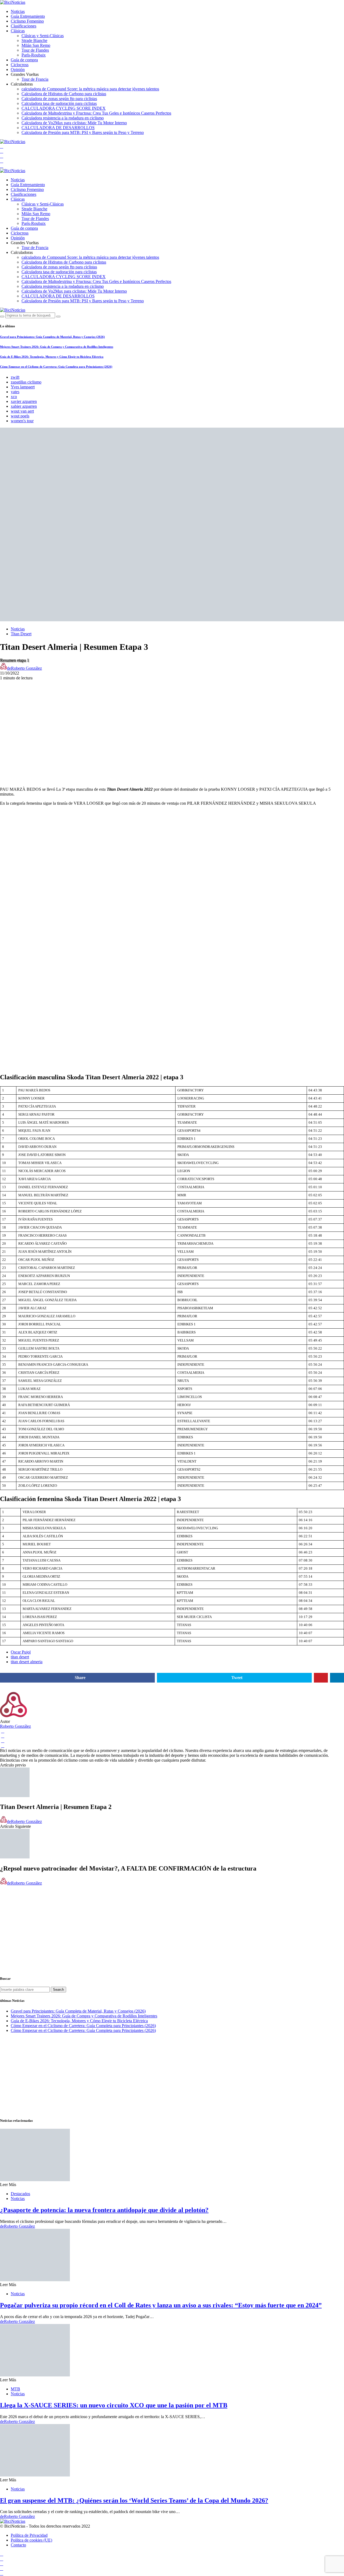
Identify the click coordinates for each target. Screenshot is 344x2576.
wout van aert (22, 411)
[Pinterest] (2, 166)
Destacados (20, 2194)
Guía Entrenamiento (28, 16)
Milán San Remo (36, 45)
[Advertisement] (172, 718)
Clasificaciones (24, 26)
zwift (15, 377)
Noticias (18, 11)
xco (14, 397)
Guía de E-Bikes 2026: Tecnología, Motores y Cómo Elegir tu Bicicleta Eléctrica (52, 357)
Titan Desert (21, 634)
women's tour (22, 421)
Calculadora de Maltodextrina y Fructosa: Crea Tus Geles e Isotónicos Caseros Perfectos (96, 113)
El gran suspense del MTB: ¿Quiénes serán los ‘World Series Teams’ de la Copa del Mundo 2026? (134, 2500)
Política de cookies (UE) (31, 2540)
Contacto (18, 2545)
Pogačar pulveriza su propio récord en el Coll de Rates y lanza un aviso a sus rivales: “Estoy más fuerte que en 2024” (161, 2305)
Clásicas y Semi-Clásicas (43, 36)
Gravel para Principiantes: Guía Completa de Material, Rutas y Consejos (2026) (52, 337)
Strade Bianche (34, 40)
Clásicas (18, 31)
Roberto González (15, 1726)
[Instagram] (2, 161)
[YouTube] (2, 146)
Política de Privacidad (29, 2535)
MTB (15, 2389)
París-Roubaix (34, 55)
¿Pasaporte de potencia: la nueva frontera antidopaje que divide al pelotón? (104, 2210)
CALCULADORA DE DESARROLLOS (58, 128)
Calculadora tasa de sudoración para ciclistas (59, 103)
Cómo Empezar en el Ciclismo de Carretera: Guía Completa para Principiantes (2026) (56, 367)
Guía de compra (24, 60)
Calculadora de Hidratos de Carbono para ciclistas (64, 94)
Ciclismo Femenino (27, 21)
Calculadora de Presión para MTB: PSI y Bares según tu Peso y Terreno (83, 132)
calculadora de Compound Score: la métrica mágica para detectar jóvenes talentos (90, 89)
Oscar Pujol (21, 1652)
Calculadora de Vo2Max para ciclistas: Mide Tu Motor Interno (74, 123)
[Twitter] (2, 156)
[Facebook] (2, 151)
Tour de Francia (35, 79)
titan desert (20, 1657)
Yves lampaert (23, 387)
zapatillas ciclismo (26, 382)
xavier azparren (24, 401)
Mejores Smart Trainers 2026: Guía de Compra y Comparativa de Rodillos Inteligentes (57, 347)
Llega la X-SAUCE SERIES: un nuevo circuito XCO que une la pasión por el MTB (114, 2405)
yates (15, 392)
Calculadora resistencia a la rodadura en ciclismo (63, 118)
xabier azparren (24, 406)
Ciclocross (20, 65)
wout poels (20, 416)
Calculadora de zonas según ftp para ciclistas (59, 99)
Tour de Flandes (35, 50)
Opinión (18, 70)
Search (58, 1990)
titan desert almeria (27, 1662)
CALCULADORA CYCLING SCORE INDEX (64, 108)
